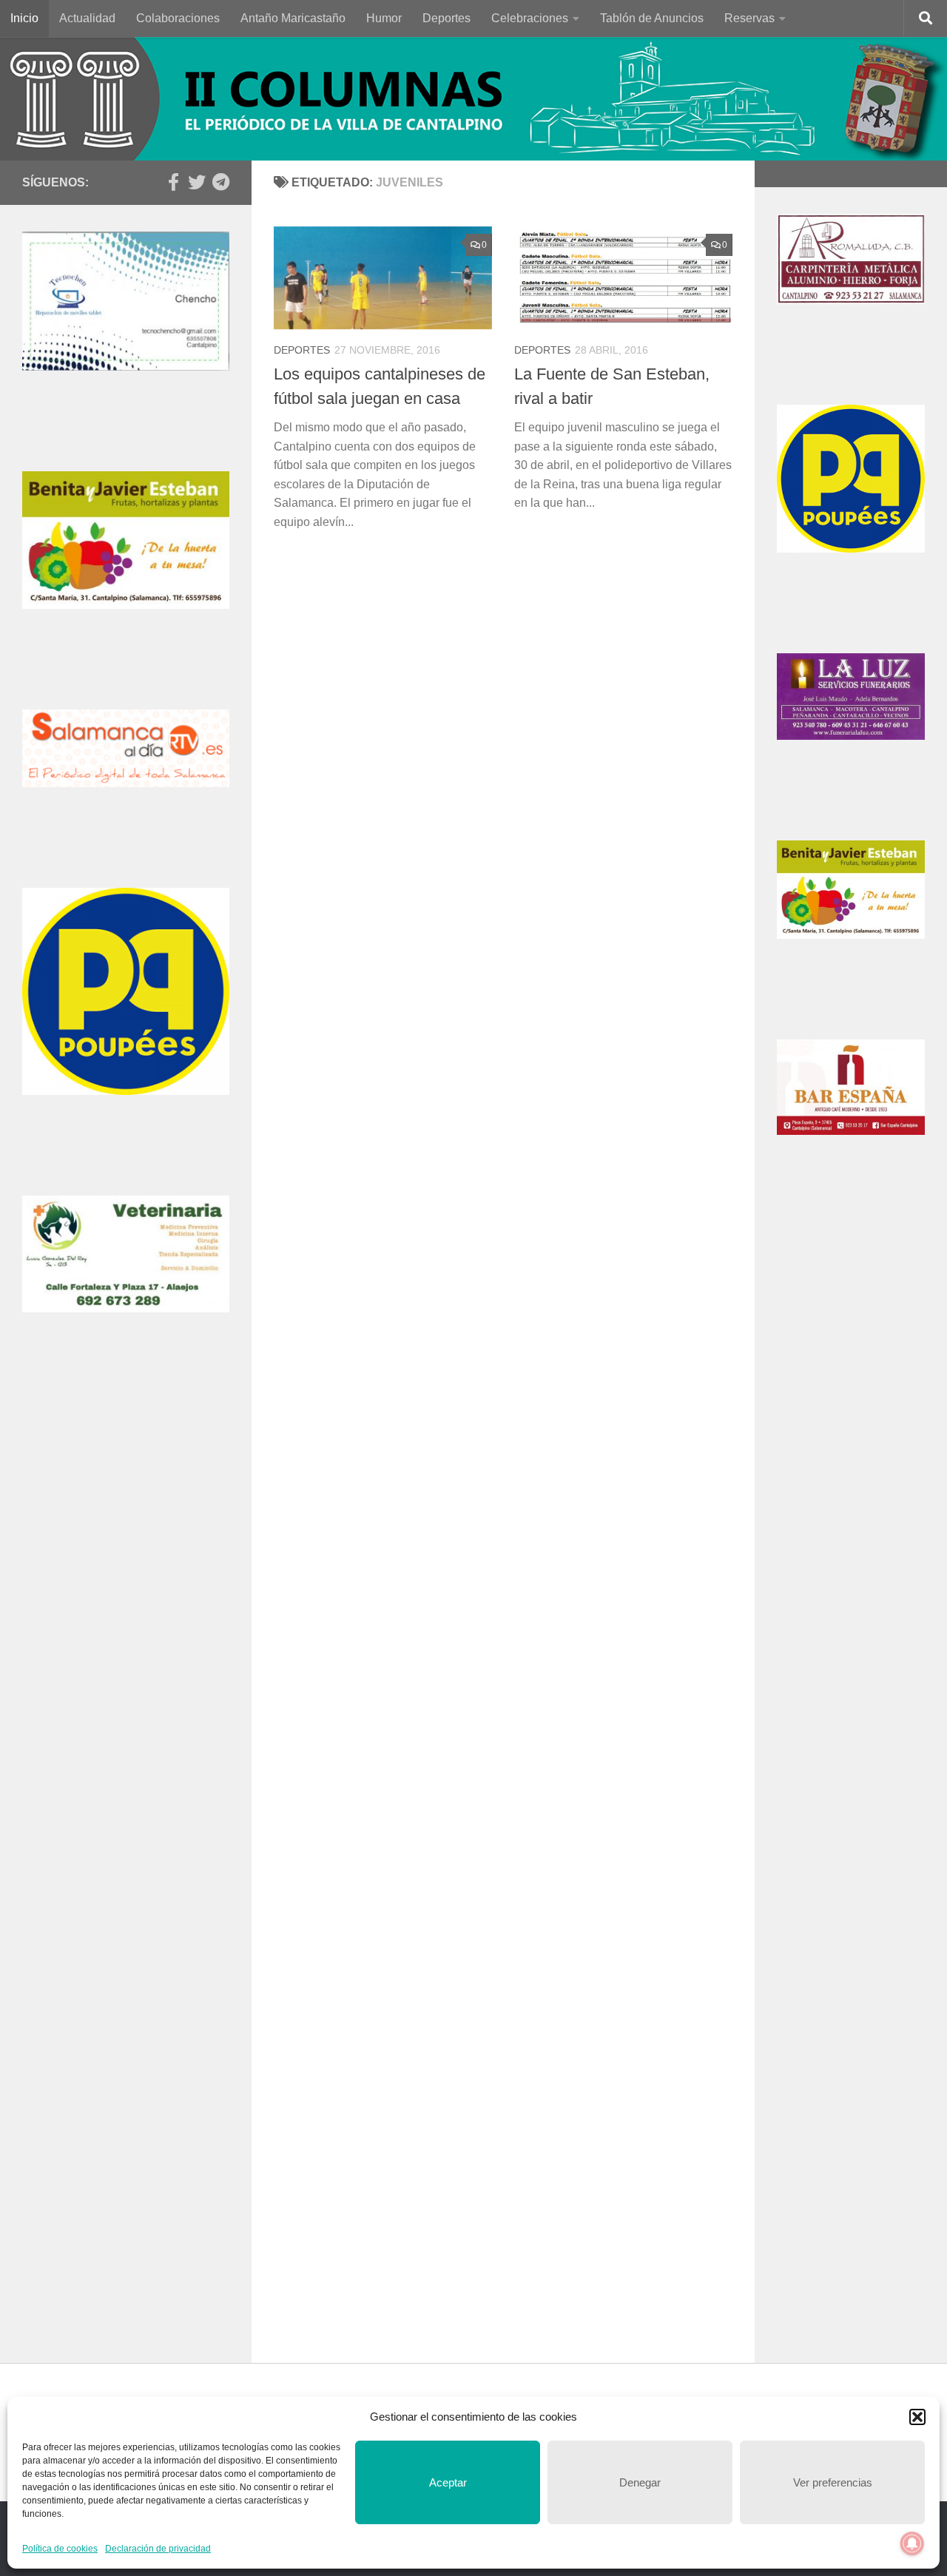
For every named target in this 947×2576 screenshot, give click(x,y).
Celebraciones (530, 18)
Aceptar (448, 2482)
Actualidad (87, 18)
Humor (384, 18)
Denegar (640, 2482)
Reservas (749, 18)
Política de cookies (60, 2549)
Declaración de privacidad (158, 2549)
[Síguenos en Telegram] (220, 182)
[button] (917, 2417)
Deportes (446, 18)
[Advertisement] (126, 1631)
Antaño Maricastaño (293, 18)
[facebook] (173, 182)
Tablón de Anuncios (652, 18)
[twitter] (197, 182)
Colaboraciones (178, 18)
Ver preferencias (833, 2482)
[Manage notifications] (912, 2543)
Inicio (24, 18)
